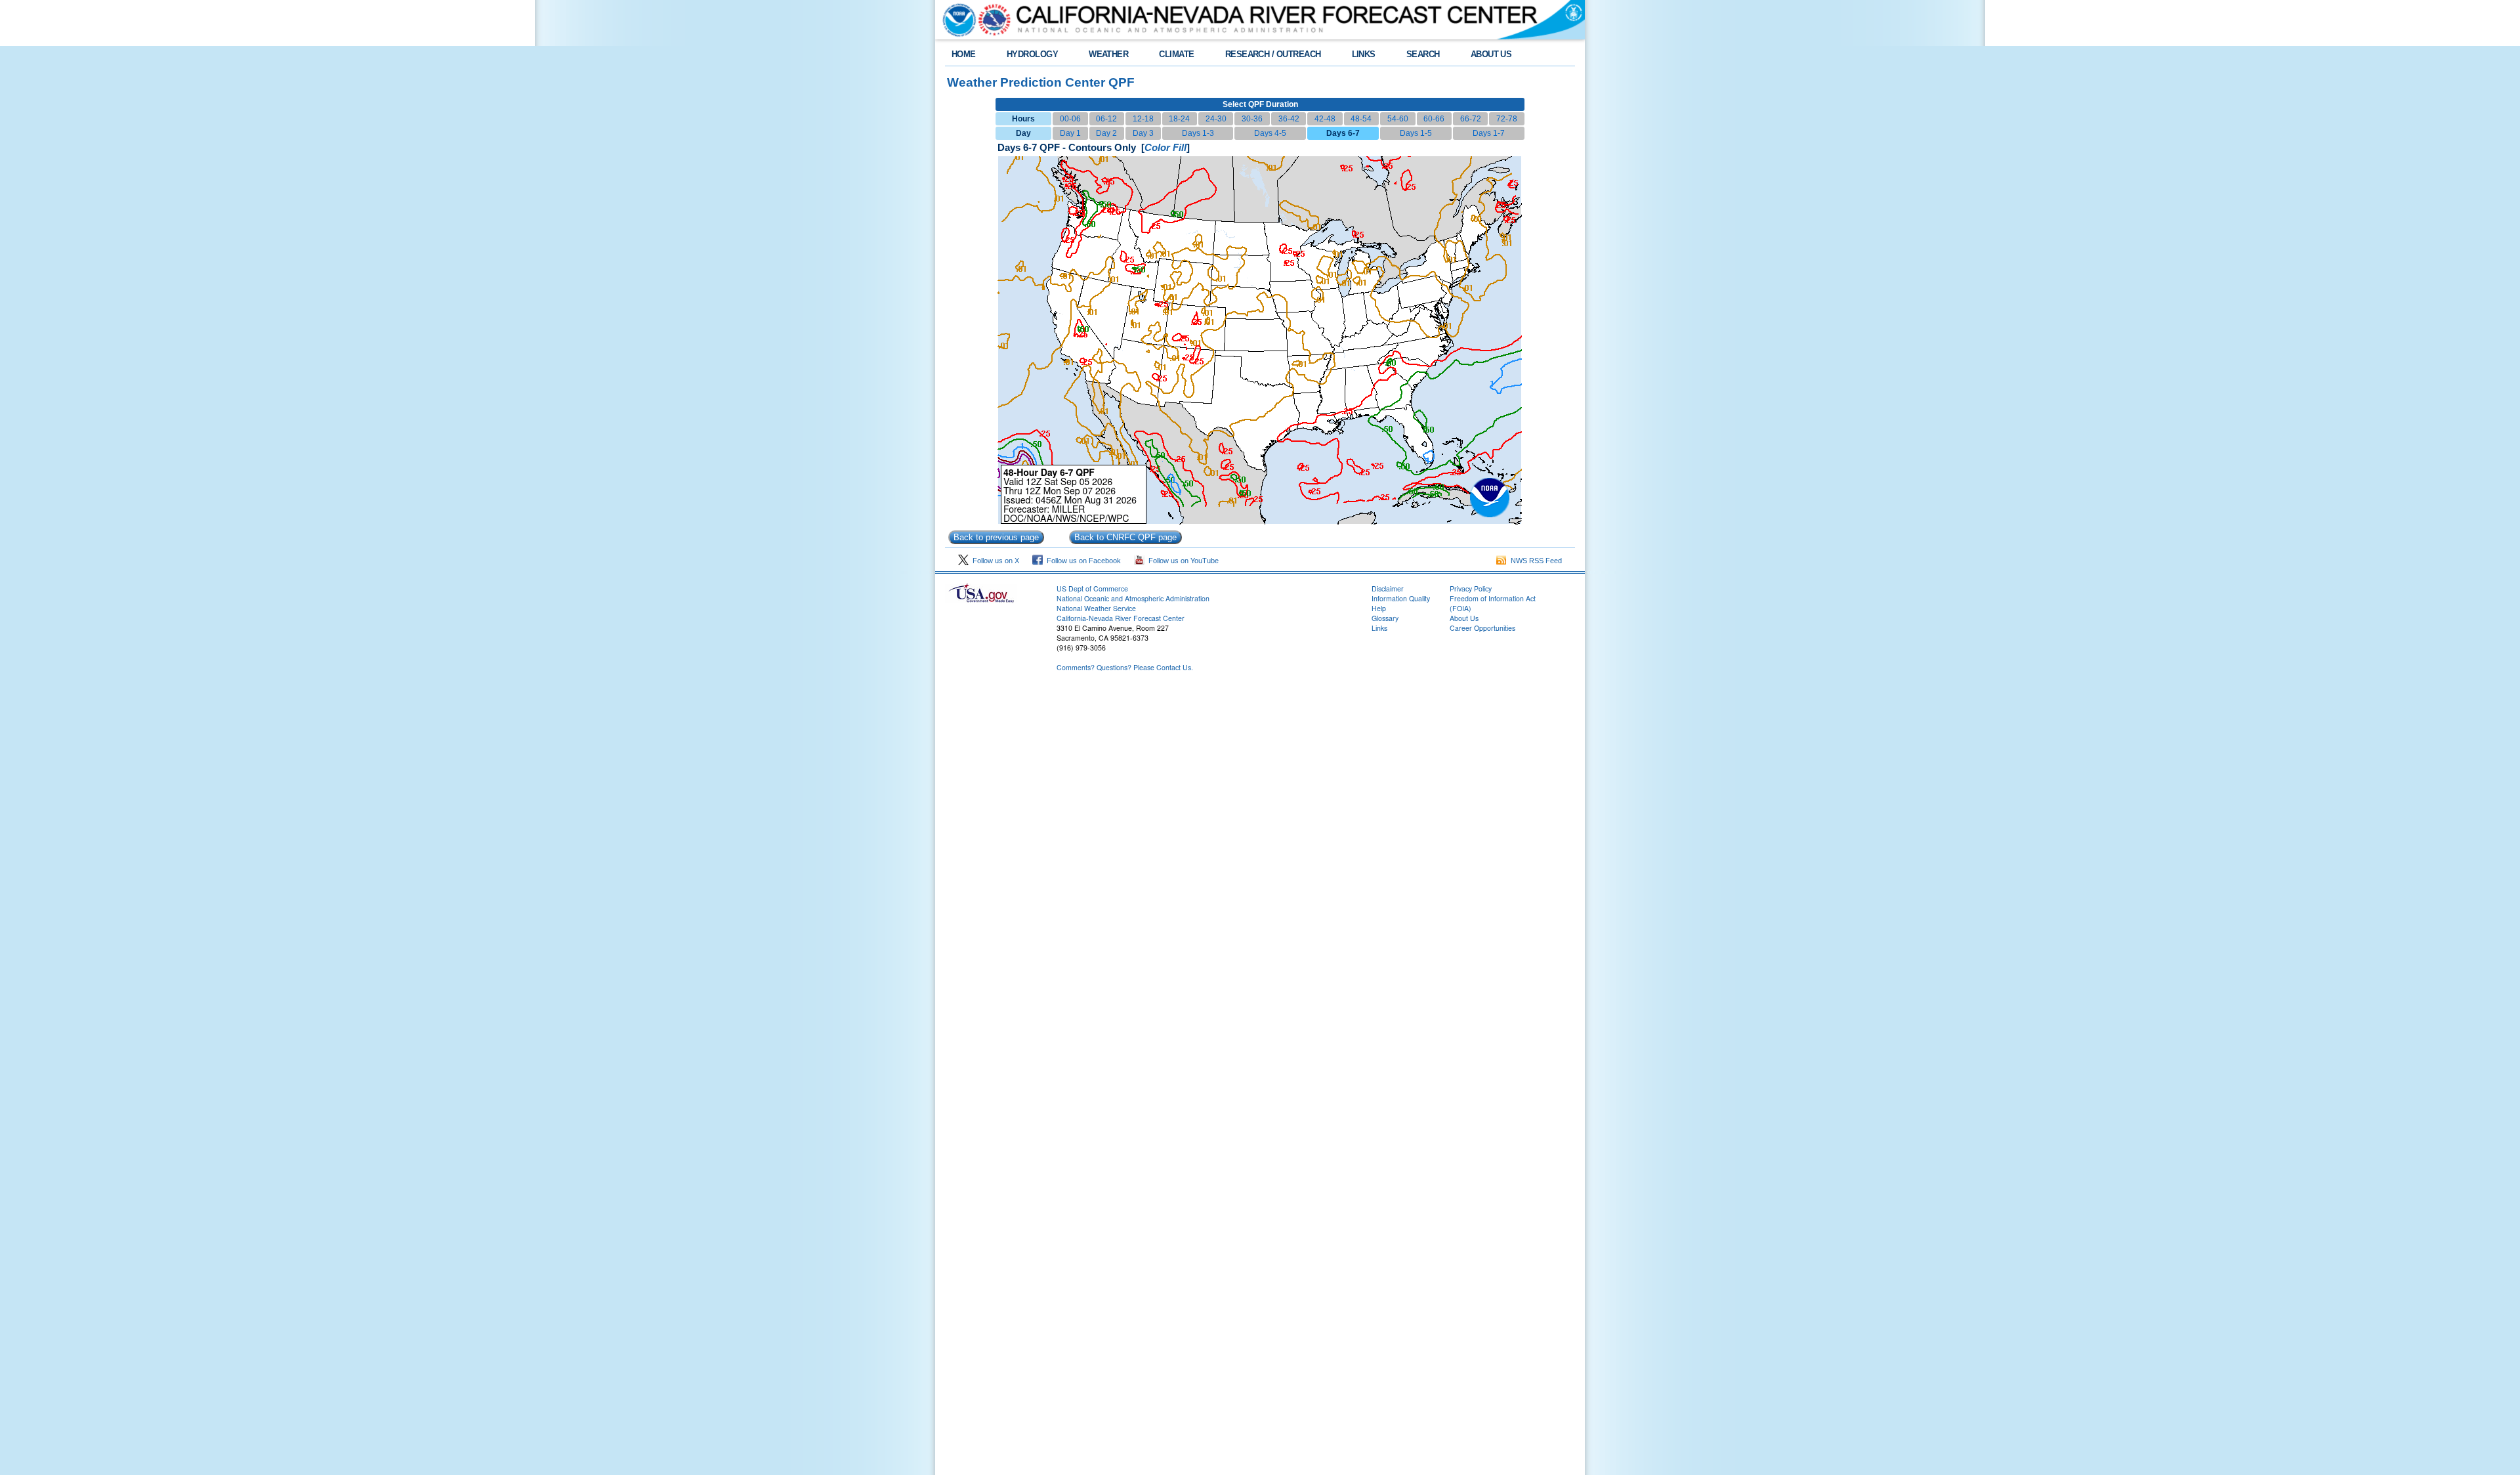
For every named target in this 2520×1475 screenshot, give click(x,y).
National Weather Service (1096, 608)
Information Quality (1401, 598)
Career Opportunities (1482, 628)
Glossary (1385, 618)
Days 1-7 (1489, 133)
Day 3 (1143, 133)
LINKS (1364, 54)
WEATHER (1108, 54)
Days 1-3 (1198, 133)
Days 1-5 (1416, 133)
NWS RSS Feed (1534, 561)
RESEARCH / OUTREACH (1273, 54)
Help (1379, 608)
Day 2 (1106, 133)
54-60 (1398, 119)
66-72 (1471, 119)
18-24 (1179, 119)
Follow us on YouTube (1182, 561)
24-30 (1216, 119)
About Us (1464, 618)
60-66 (1434, 119)
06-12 (1106, 119)
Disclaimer (1388, 588)
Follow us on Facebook (1082, 561)
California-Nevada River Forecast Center (1121, 618)
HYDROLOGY (1032, 54)
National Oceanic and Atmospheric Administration (1133, 598)
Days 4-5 (1270, 133)
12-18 (1143, 119)
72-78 (1507, 119)
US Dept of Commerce (1092, 588)
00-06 (1070, 119)
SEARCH (1423, 54)
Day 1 (1070, 133)
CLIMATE (1176, 54)
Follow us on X (994, 561)
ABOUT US (1491, 54)
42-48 (1325, 119)
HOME (964, 54)
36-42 (1289, 119)
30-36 (1252, 119)
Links (1379, 628)
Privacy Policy (1471, 588)
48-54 (1361, 119)
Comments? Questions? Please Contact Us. (1125, 667)
